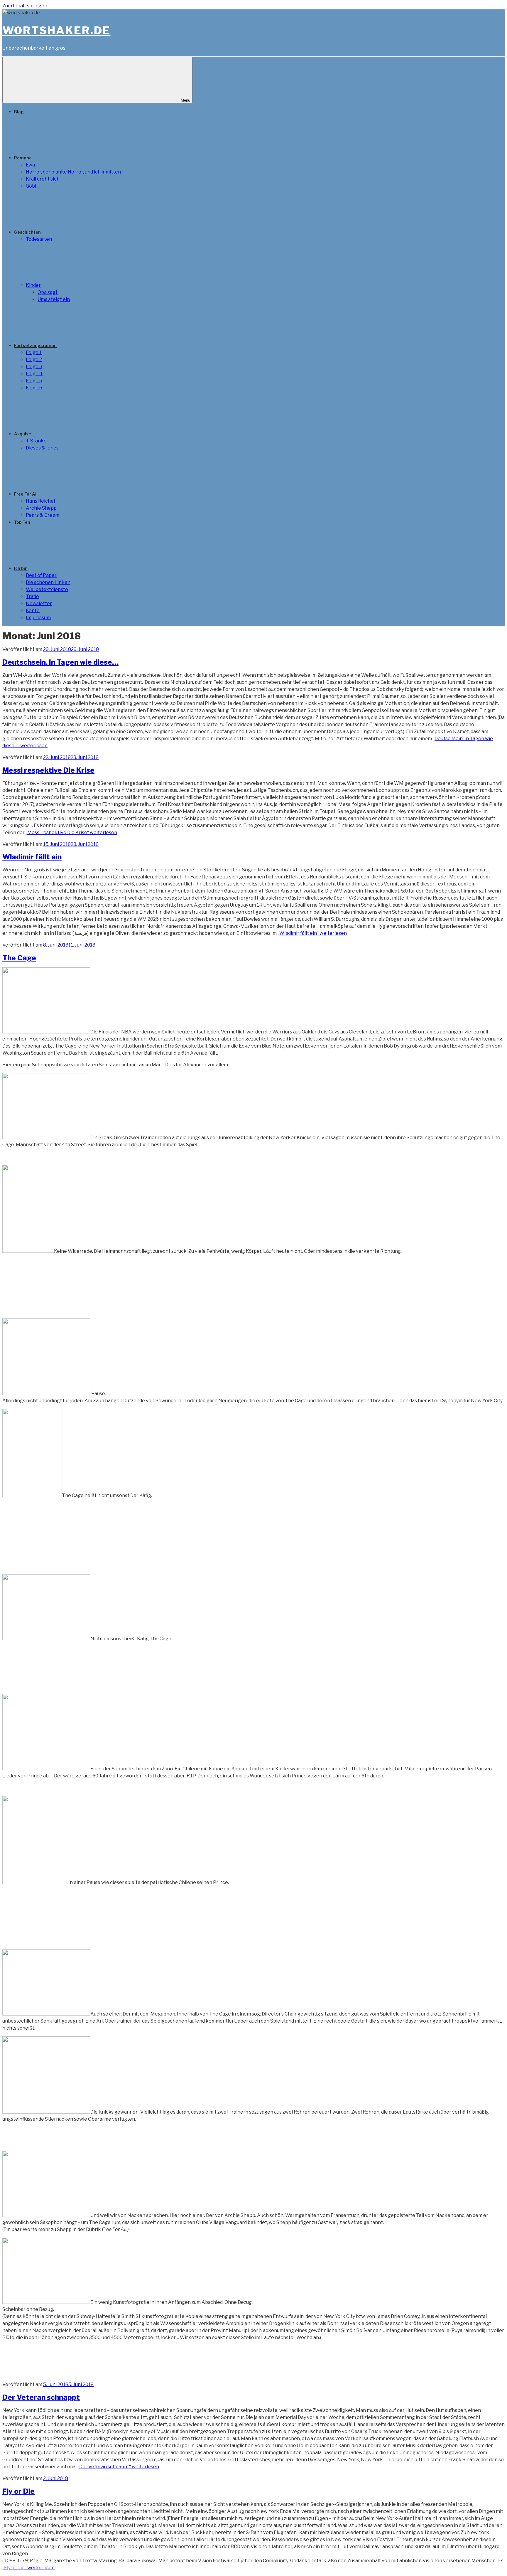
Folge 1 (34, 352)
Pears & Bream (43, 515)
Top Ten (22, 522)
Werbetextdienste (47, 589)
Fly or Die (18, 2491)
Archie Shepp (41, 508)
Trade (32, 596)
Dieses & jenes (42, 448)
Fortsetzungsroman (35, 345)
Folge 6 (34, 388)
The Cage (19, 958)
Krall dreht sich (43, 179)
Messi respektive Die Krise (48, 770)
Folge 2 (34, 360)
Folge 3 (34, 367)
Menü (185, 100)
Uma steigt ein (54, 299)
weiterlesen (71, 832)
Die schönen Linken (48, 582)
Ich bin (21, 568)
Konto (33, 611)
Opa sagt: (48, 292)
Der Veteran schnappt (41, 2397)
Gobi (31, 186)
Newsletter (39, 603)
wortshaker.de (56, 31)
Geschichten (27, 232)
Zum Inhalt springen (25, 6)
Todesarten (39, 239)
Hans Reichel (40, 501)
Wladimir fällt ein (32, 857)
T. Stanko (36, 441)
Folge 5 (34, 381)
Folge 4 (34, 374)
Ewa (30, 165)
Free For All (26, 494)
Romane (23, 158)
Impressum (38, 618)
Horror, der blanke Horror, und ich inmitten (73, 172)
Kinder (33, 285)
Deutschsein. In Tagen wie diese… (60, 662)
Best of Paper (41, 575)
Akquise (23, 434)
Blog (19, 112)
